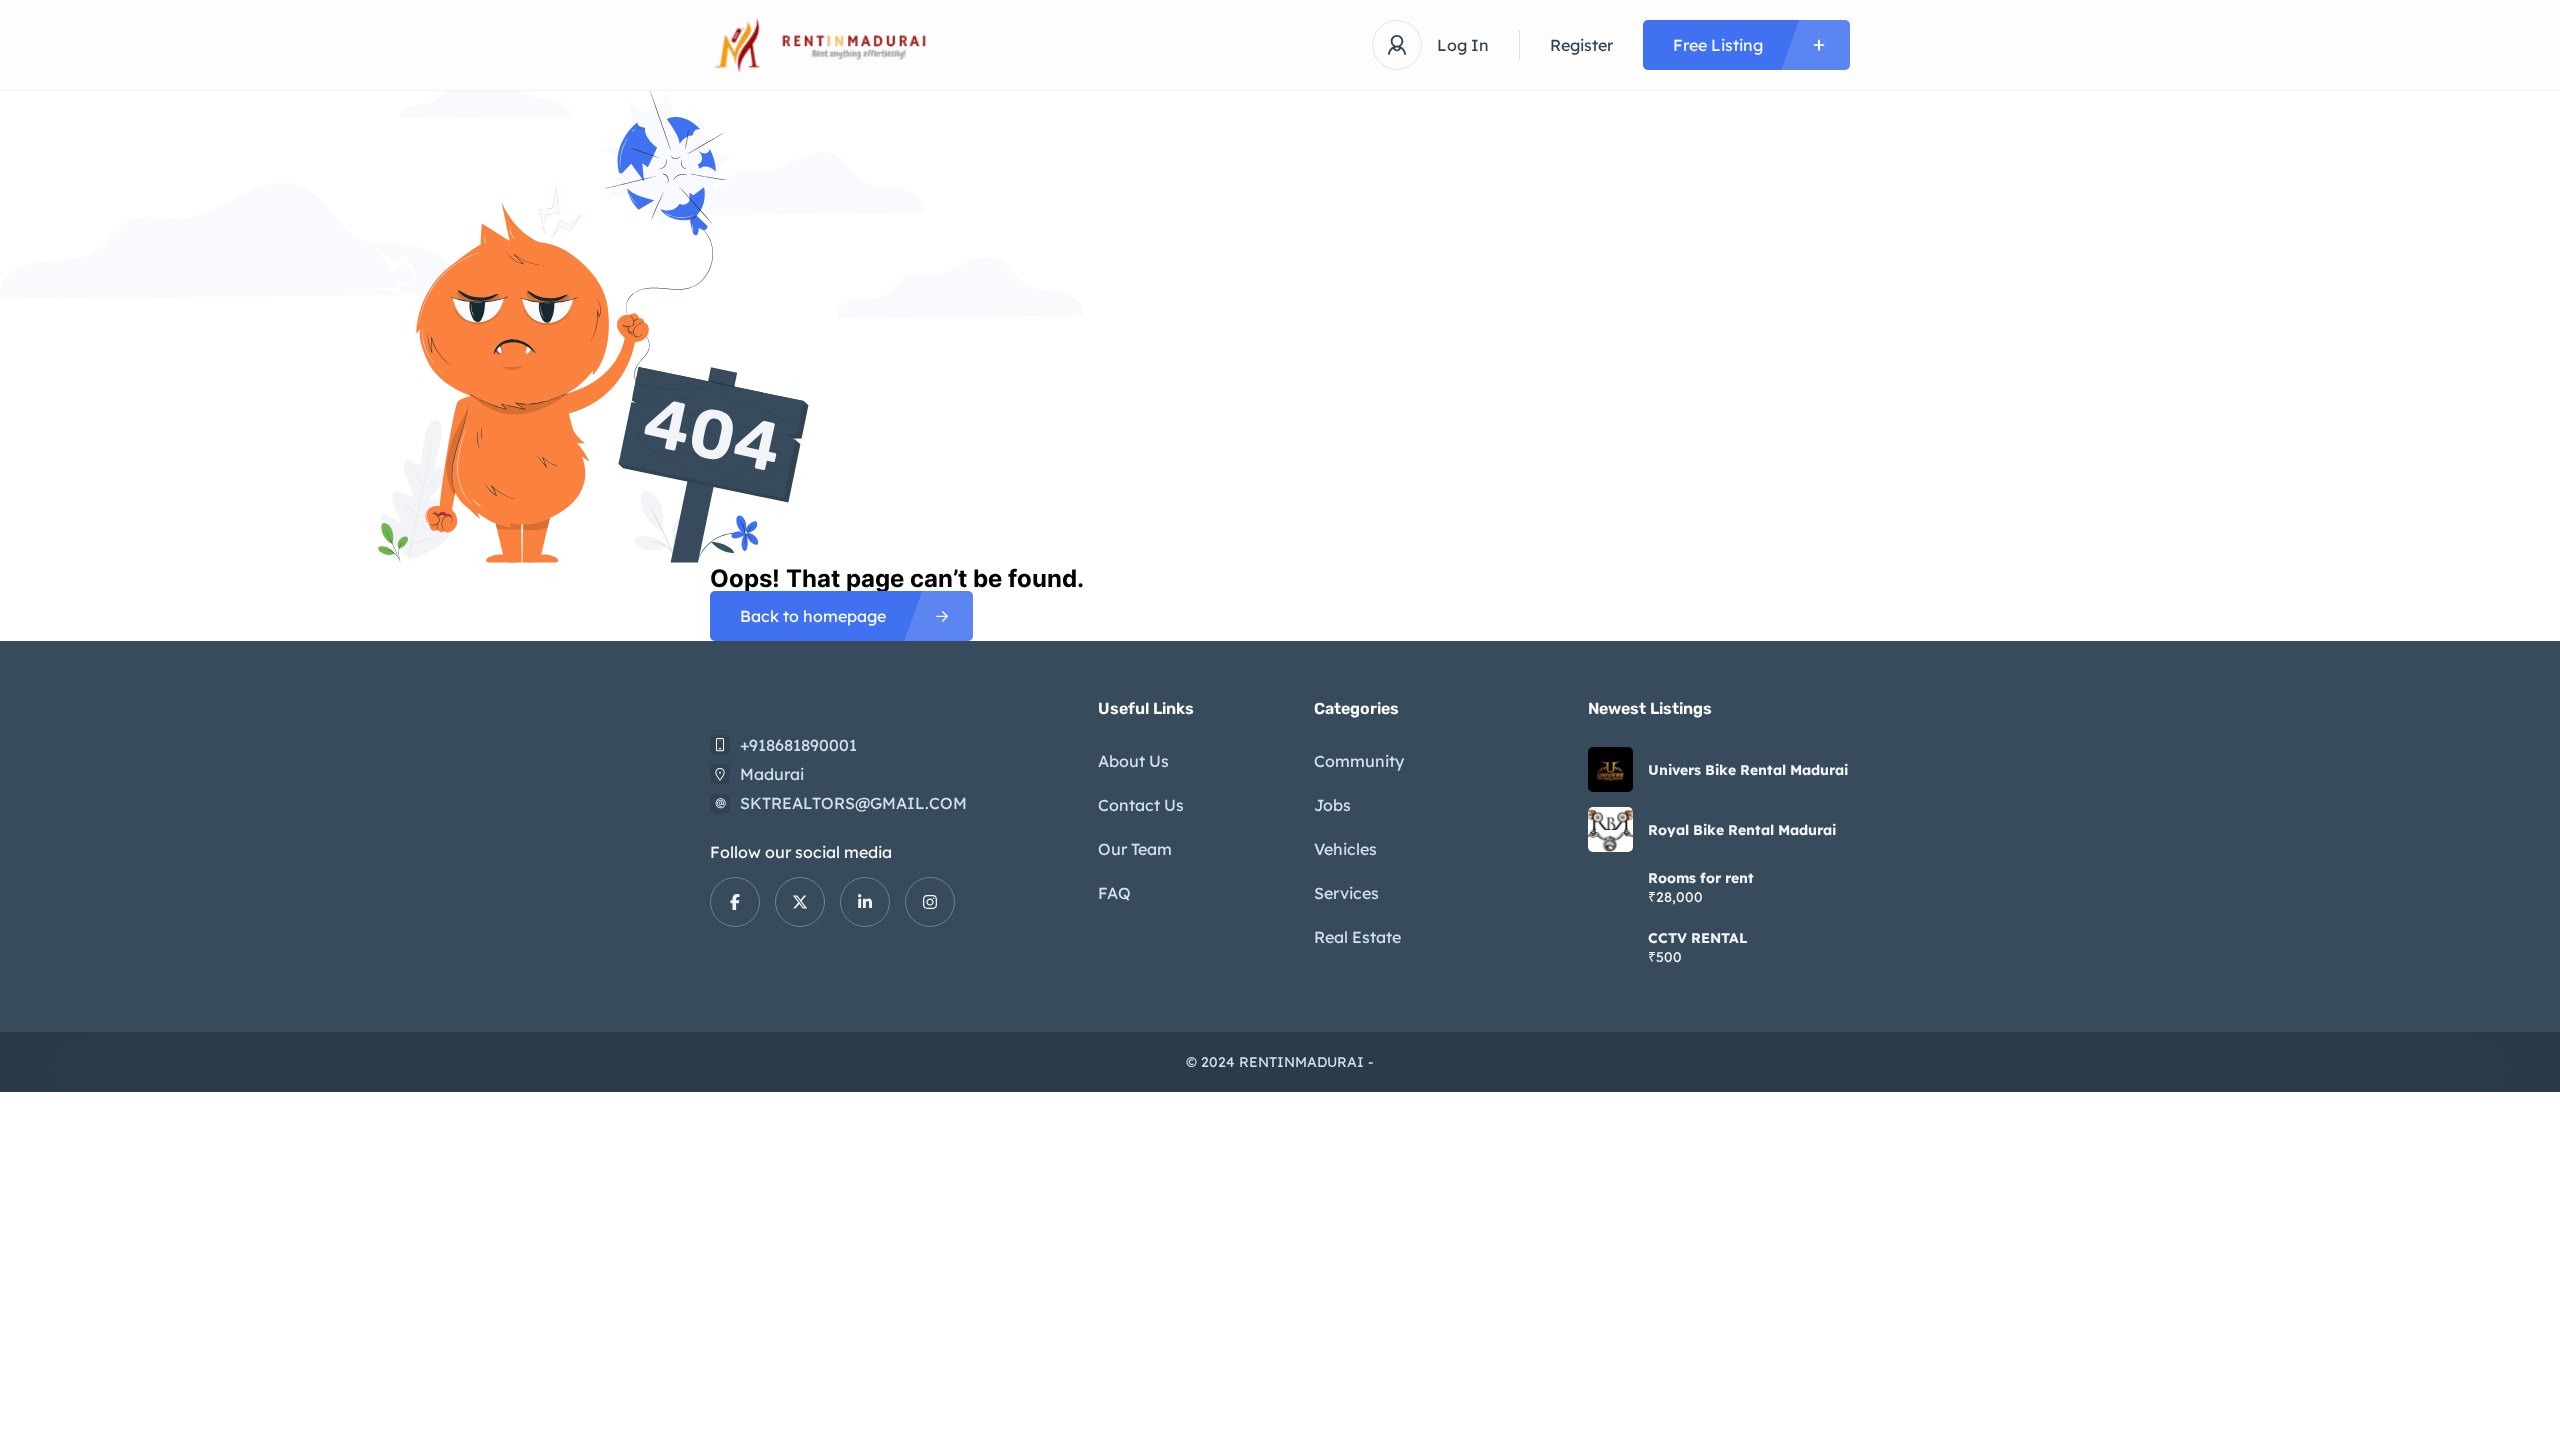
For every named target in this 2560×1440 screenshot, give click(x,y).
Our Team (1135, 849)
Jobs (1332, 805)
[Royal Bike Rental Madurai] (1610, 829)
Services (1346, 893)
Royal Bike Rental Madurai (1742, 830)
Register (1581, 45)
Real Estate (1357, 937)
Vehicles (1345, 849)
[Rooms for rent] (1610, 889)
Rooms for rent (1701, 878)
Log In (1463, 45)
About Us (1133, 761)
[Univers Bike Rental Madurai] (1610, 769)
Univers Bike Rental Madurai (1748, 770)
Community (1359, 761)
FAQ (1114, 893)
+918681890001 (798, 745)
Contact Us (1141, 805)
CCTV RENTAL (1698, 938)
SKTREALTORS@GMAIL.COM (853, 803)
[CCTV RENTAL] (1610, 949)
